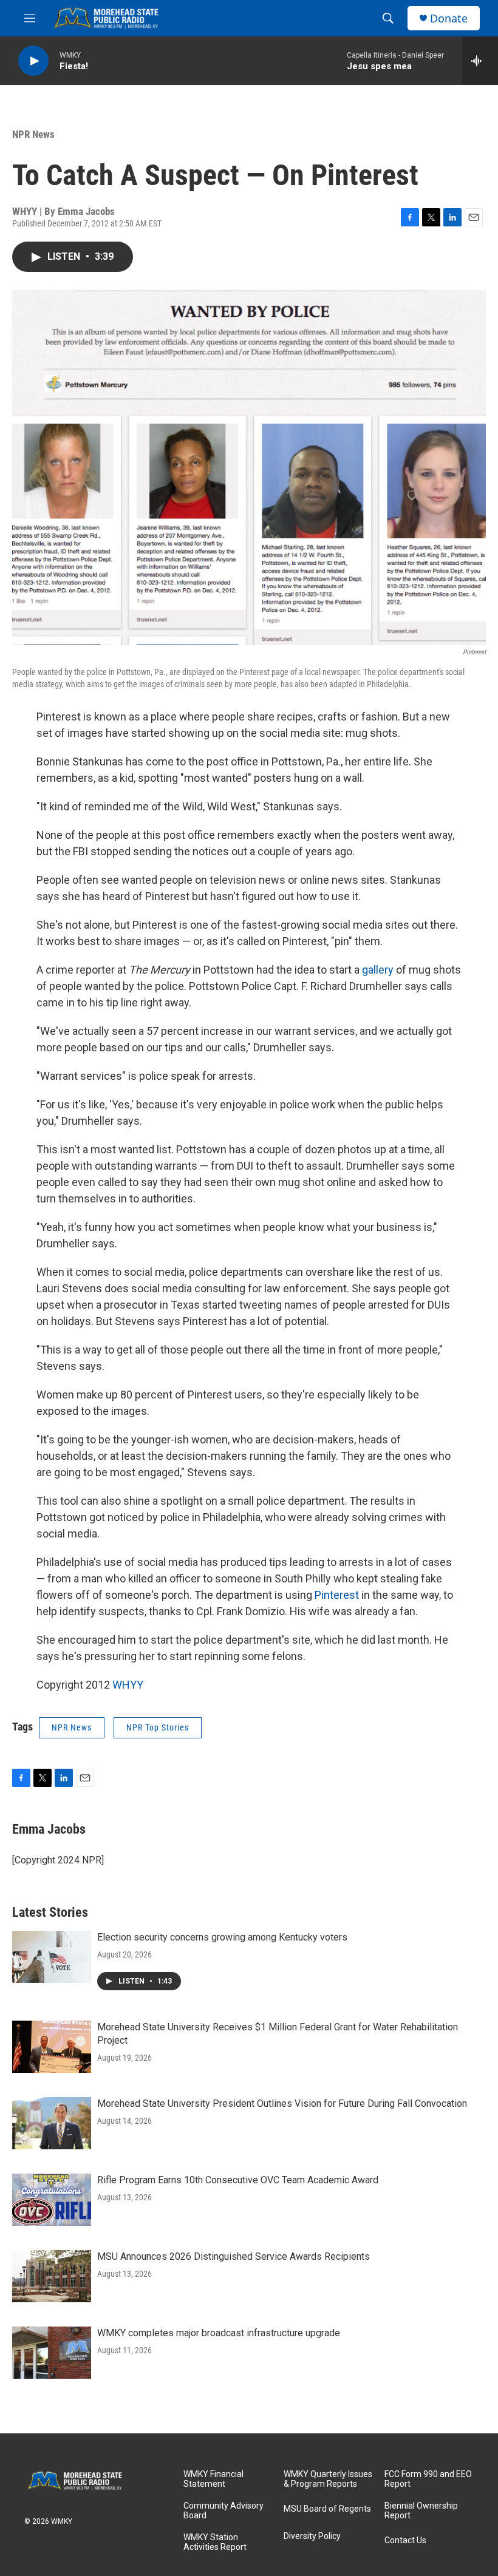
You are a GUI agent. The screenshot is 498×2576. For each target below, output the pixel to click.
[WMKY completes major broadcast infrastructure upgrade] (52, 2353)
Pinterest (338, 1595)
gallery (378, 970)
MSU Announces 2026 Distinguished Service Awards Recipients (234, 2256)
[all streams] (480, 61)
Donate (449, 19)
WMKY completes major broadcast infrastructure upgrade (219, 2333)
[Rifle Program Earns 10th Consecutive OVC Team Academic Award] (52, 2200)
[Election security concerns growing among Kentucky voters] (52, 1957)
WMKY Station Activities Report (215, 2542)
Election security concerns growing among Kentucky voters (222, 1937)
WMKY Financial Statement (213, 2479)
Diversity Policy (312, 2536)
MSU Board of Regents (327, 2509)
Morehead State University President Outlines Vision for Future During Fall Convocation (282, 2103)
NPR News (33, 134)
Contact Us (405, 2540)
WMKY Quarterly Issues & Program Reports (328, 2479)
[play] (33, 61)
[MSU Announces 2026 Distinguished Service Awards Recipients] (52, 2276)
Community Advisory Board (223, 2511)
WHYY (128, 1685)
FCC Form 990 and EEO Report (428, 2479)
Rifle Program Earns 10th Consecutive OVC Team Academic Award (238, 2180)
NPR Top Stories (158, 1727)
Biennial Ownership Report (421, 2511)
